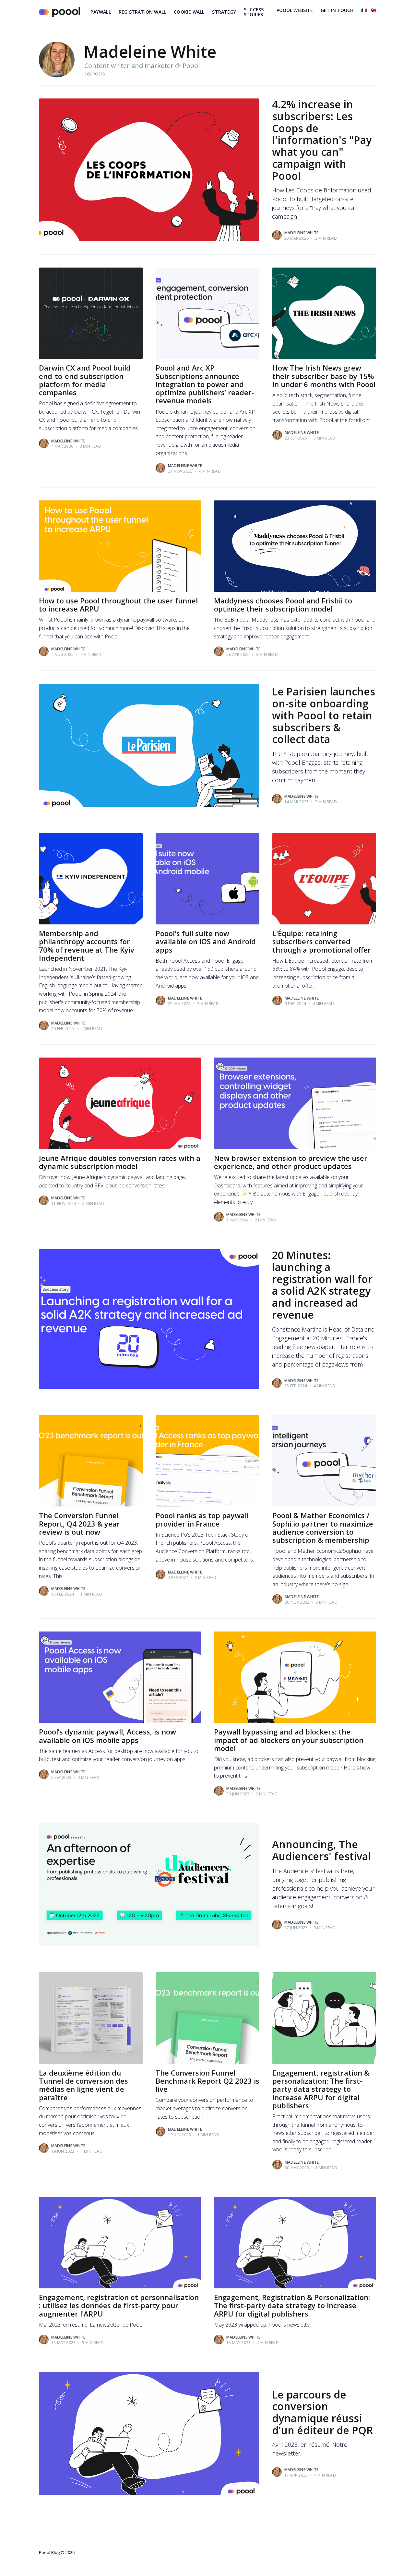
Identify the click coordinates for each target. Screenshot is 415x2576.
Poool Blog (49, 2552)
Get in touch (337, 10)
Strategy (224, 12)
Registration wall (142, 12)
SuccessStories (254, 12)
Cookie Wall (189, 12)
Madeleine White (301, 233)
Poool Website (295, 10)
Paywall (101, 12)
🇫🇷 (364, 10)
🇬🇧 (373, 10)
